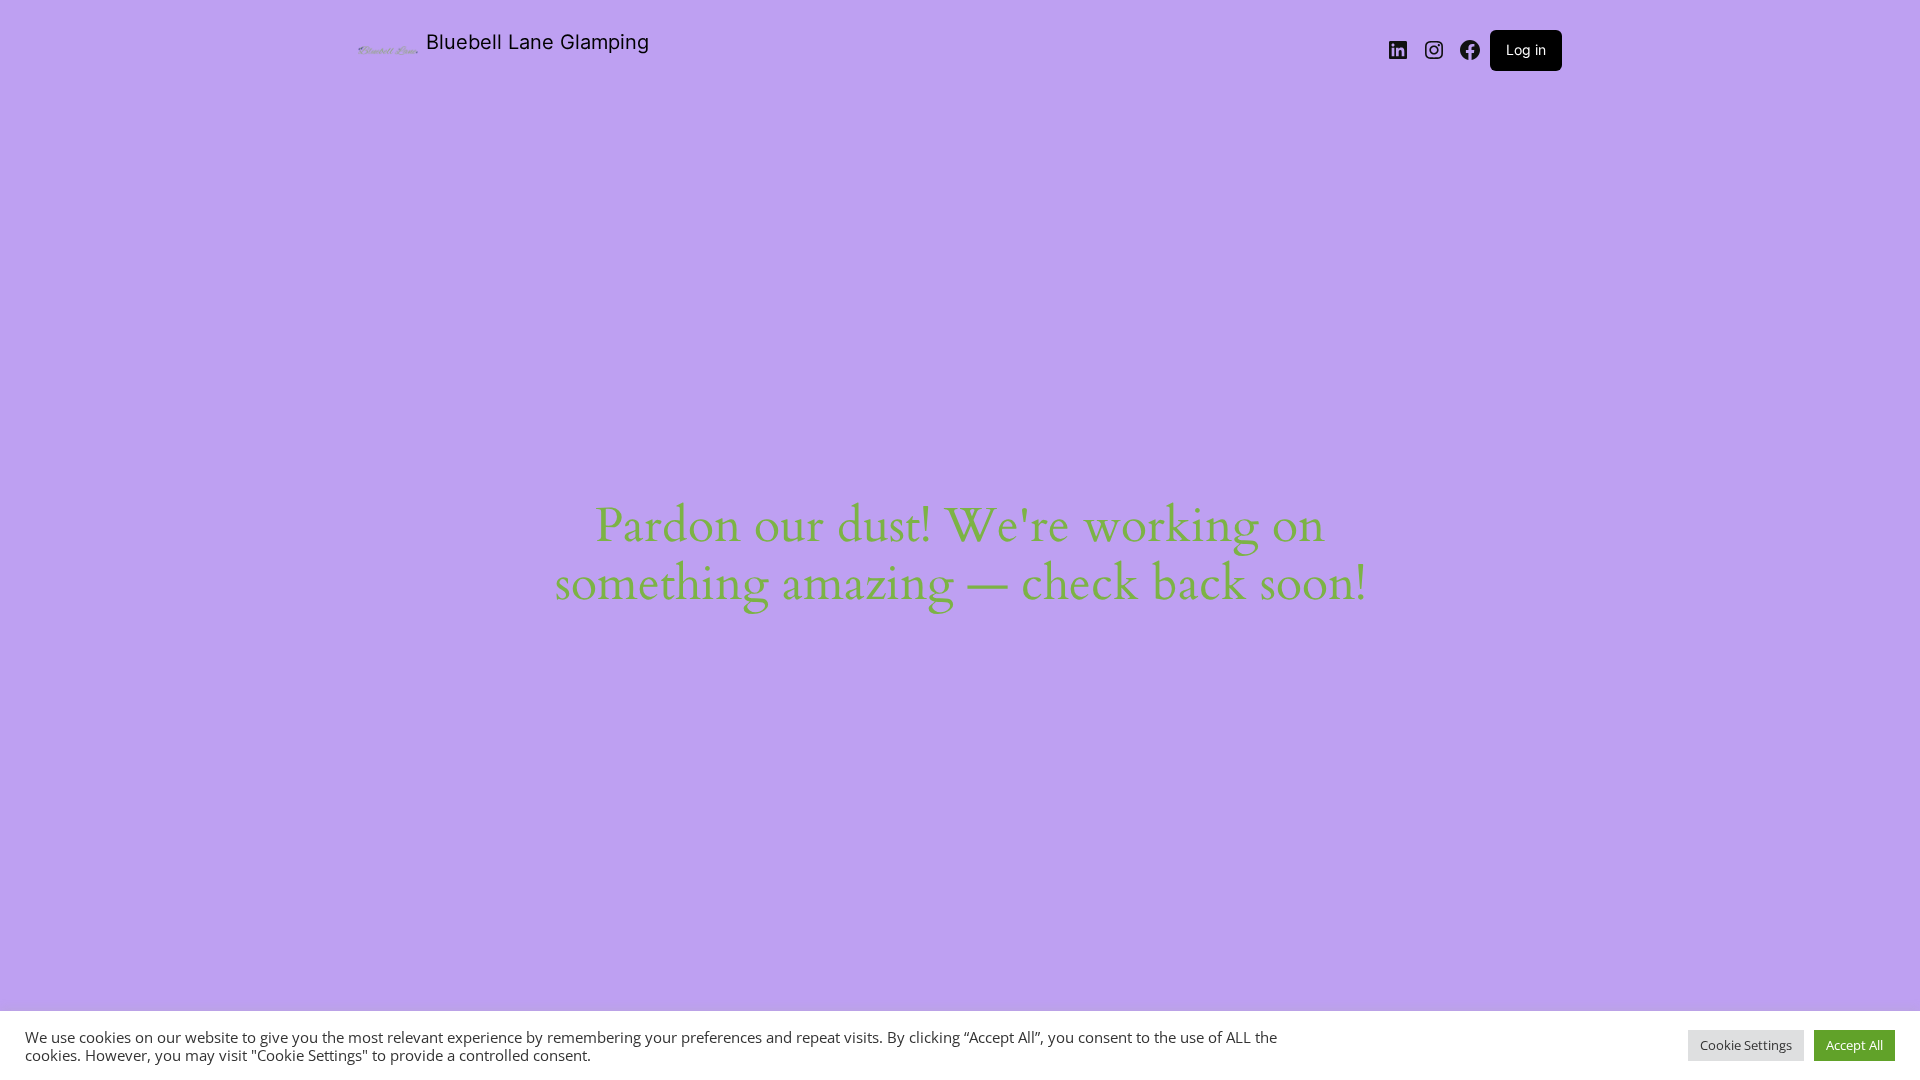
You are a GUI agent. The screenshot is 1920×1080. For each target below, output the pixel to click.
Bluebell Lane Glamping (537, 42)
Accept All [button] (1854, 1045)
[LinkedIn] (1398, 50)
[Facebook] (1470, 50)
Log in (1526, 49)
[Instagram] (1434, 50)
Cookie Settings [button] (1746, 1045)
